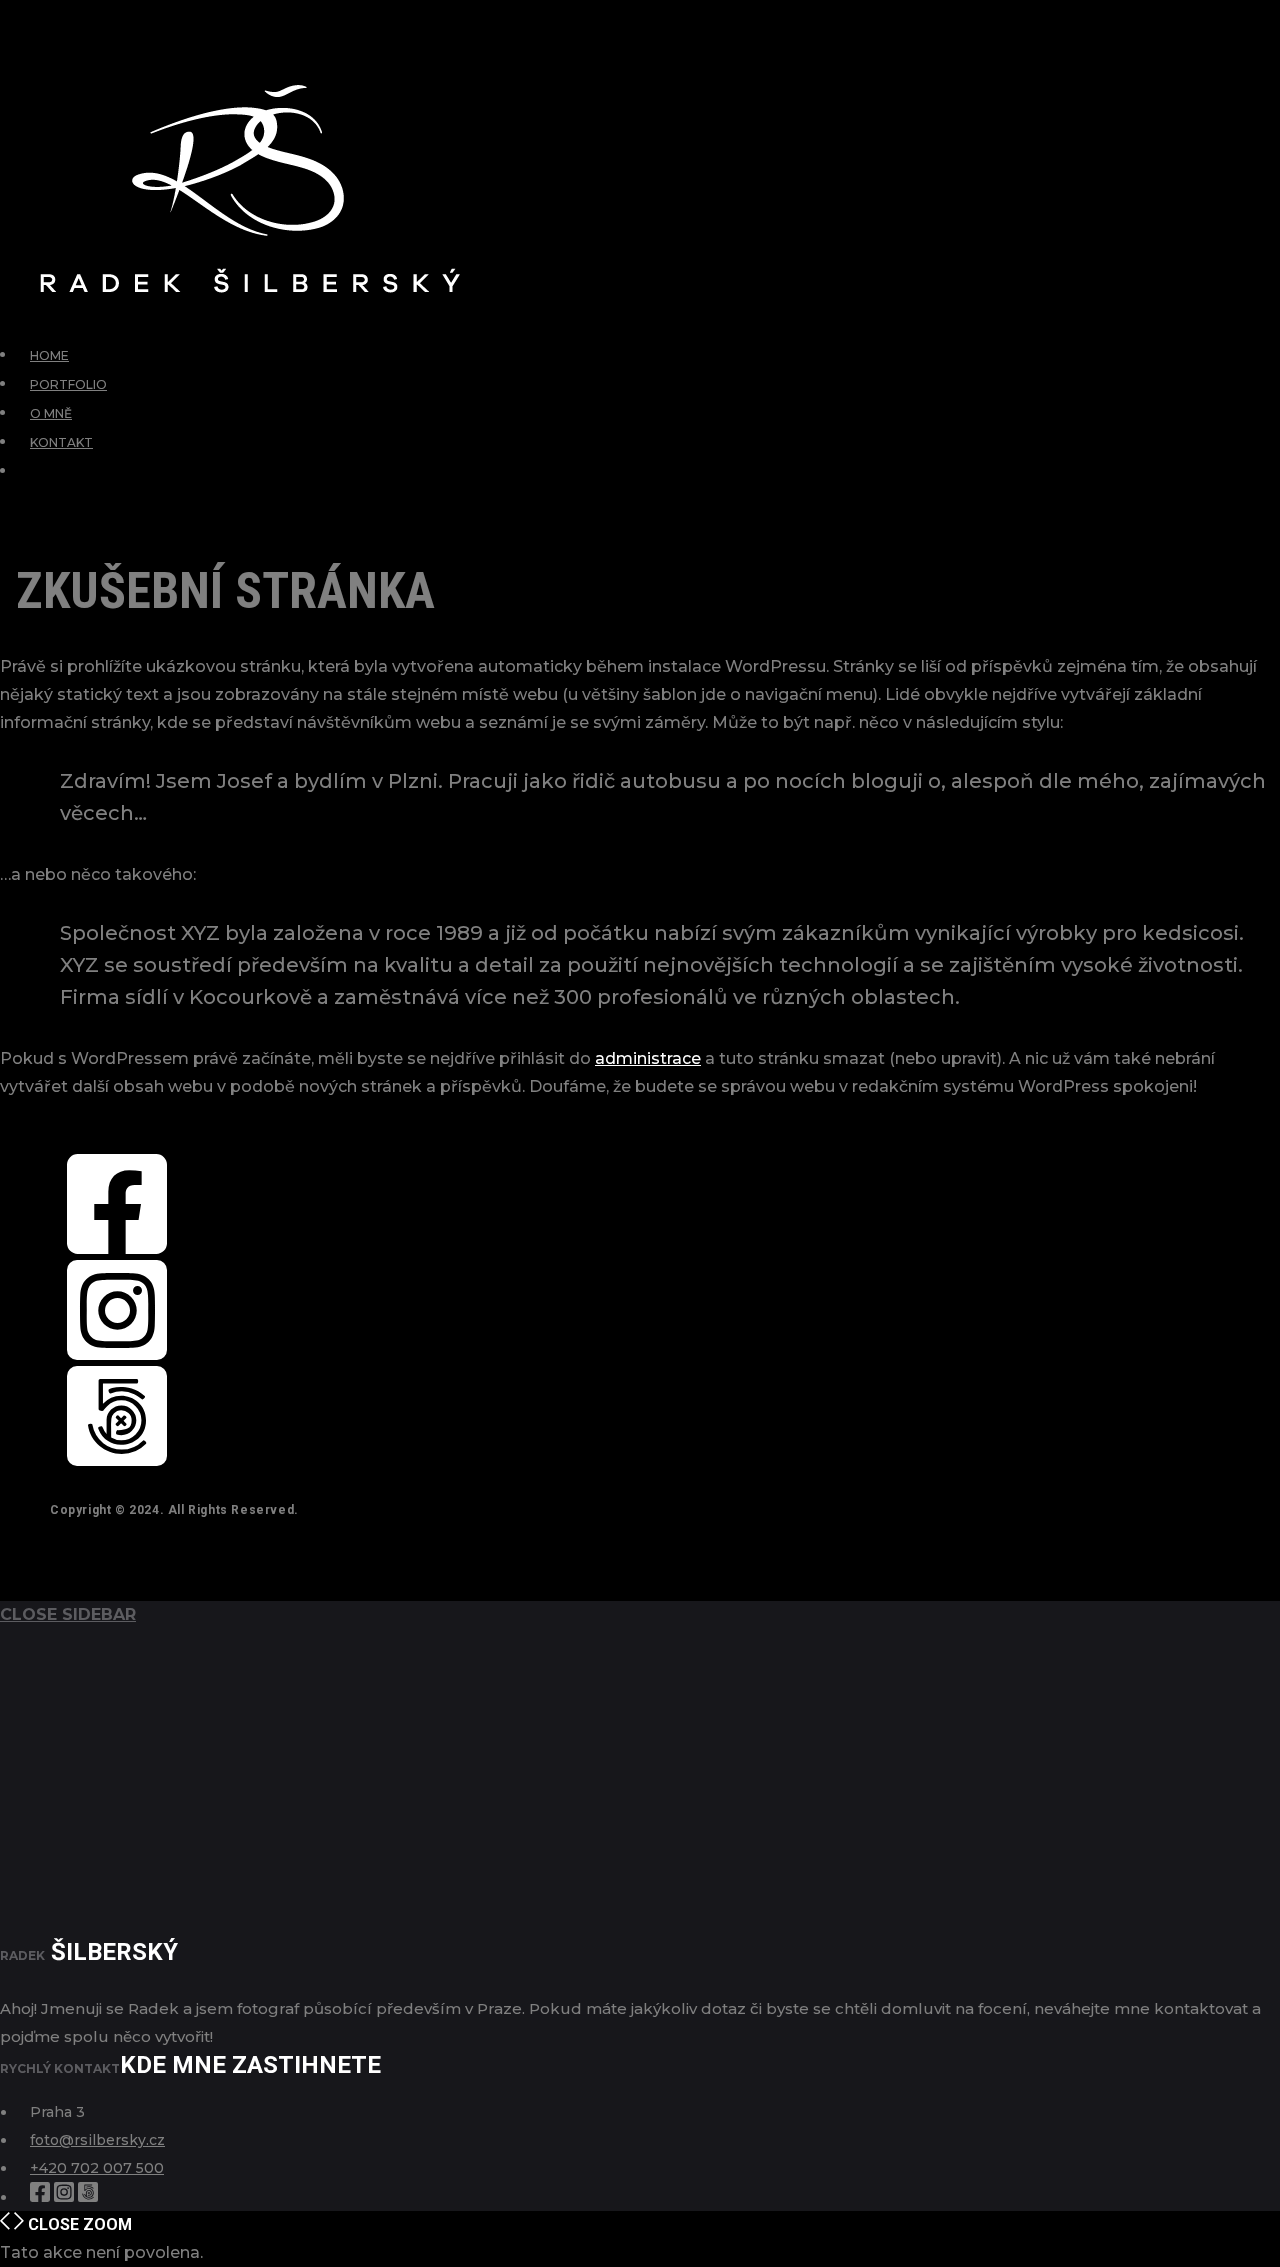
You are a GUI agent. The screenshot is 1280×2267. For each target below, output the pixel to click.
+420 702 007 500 (97, 2168)
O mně (51, 413)
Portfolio (68, 384)
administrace (648, 1058)
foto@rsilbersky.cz (97, 2140)
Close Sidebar (68, 1614)
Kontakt (61, 442)
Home (49, 355)
